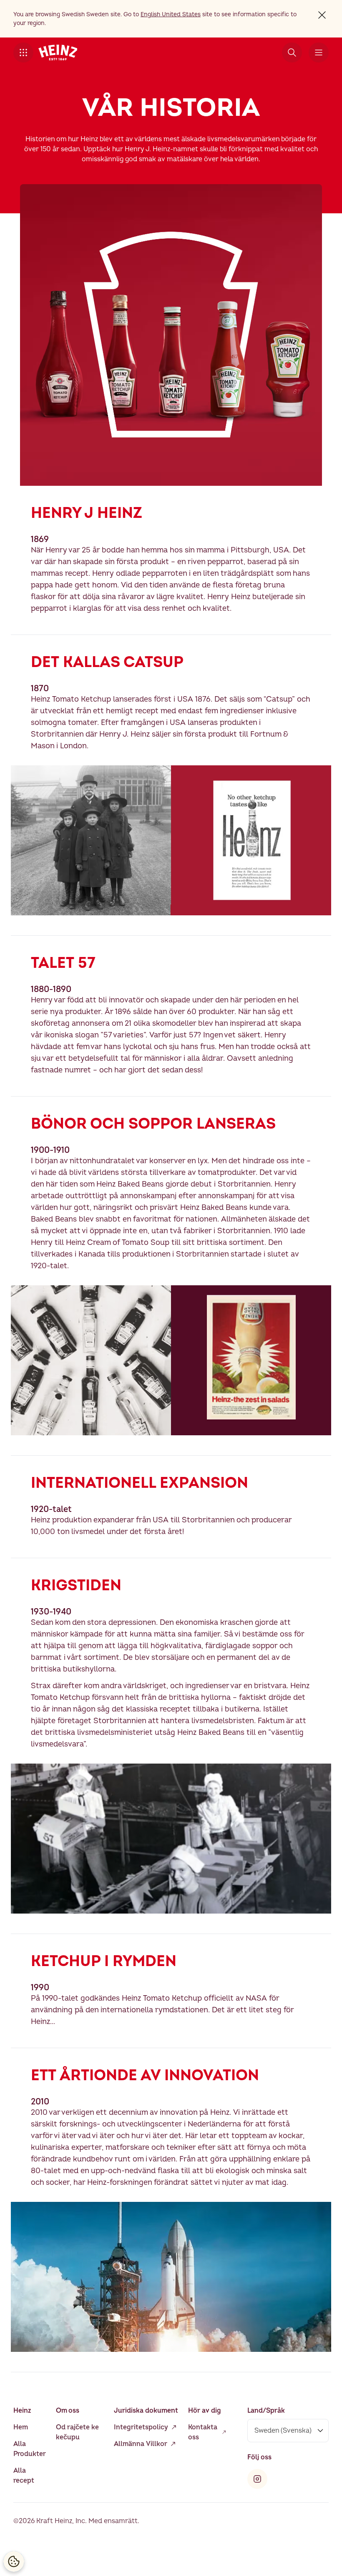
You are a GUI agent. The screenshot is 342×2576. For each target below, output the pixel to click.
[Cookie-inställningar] (14, 2561)
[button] (23, 52)
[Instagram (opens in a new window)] (257, 2479)
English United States (171, 14)
